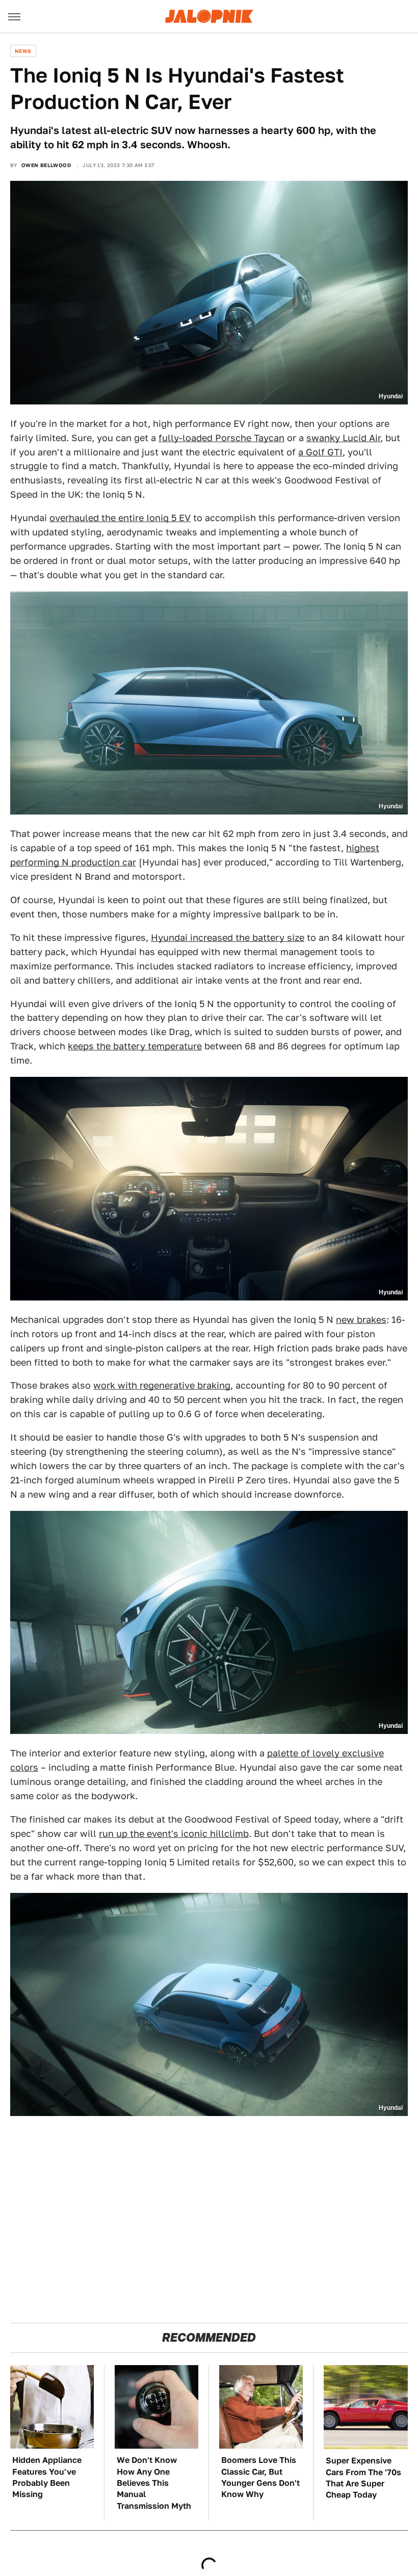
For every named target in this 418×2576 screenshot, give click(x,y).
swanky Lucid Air (343, 438)
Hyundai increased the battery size (228, 938)
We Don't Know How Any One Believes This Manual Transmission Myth (154, 2483)
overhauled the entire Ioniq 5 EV (120, 518)
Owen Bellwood (46, 165)
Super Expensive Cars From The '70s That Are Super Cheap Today (363, 2478)
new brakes (361, 1320)
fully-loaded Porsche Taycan (221, 438)
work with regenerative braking (162, 1385)
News (23, 51)
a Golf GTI (320, 452)
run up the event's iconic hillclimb (174, 1834)
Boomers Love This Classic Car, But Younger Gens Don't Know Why (260, 2477)
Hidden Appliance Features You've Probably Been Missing (47, 2477)
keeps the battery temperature (135, 1046)
